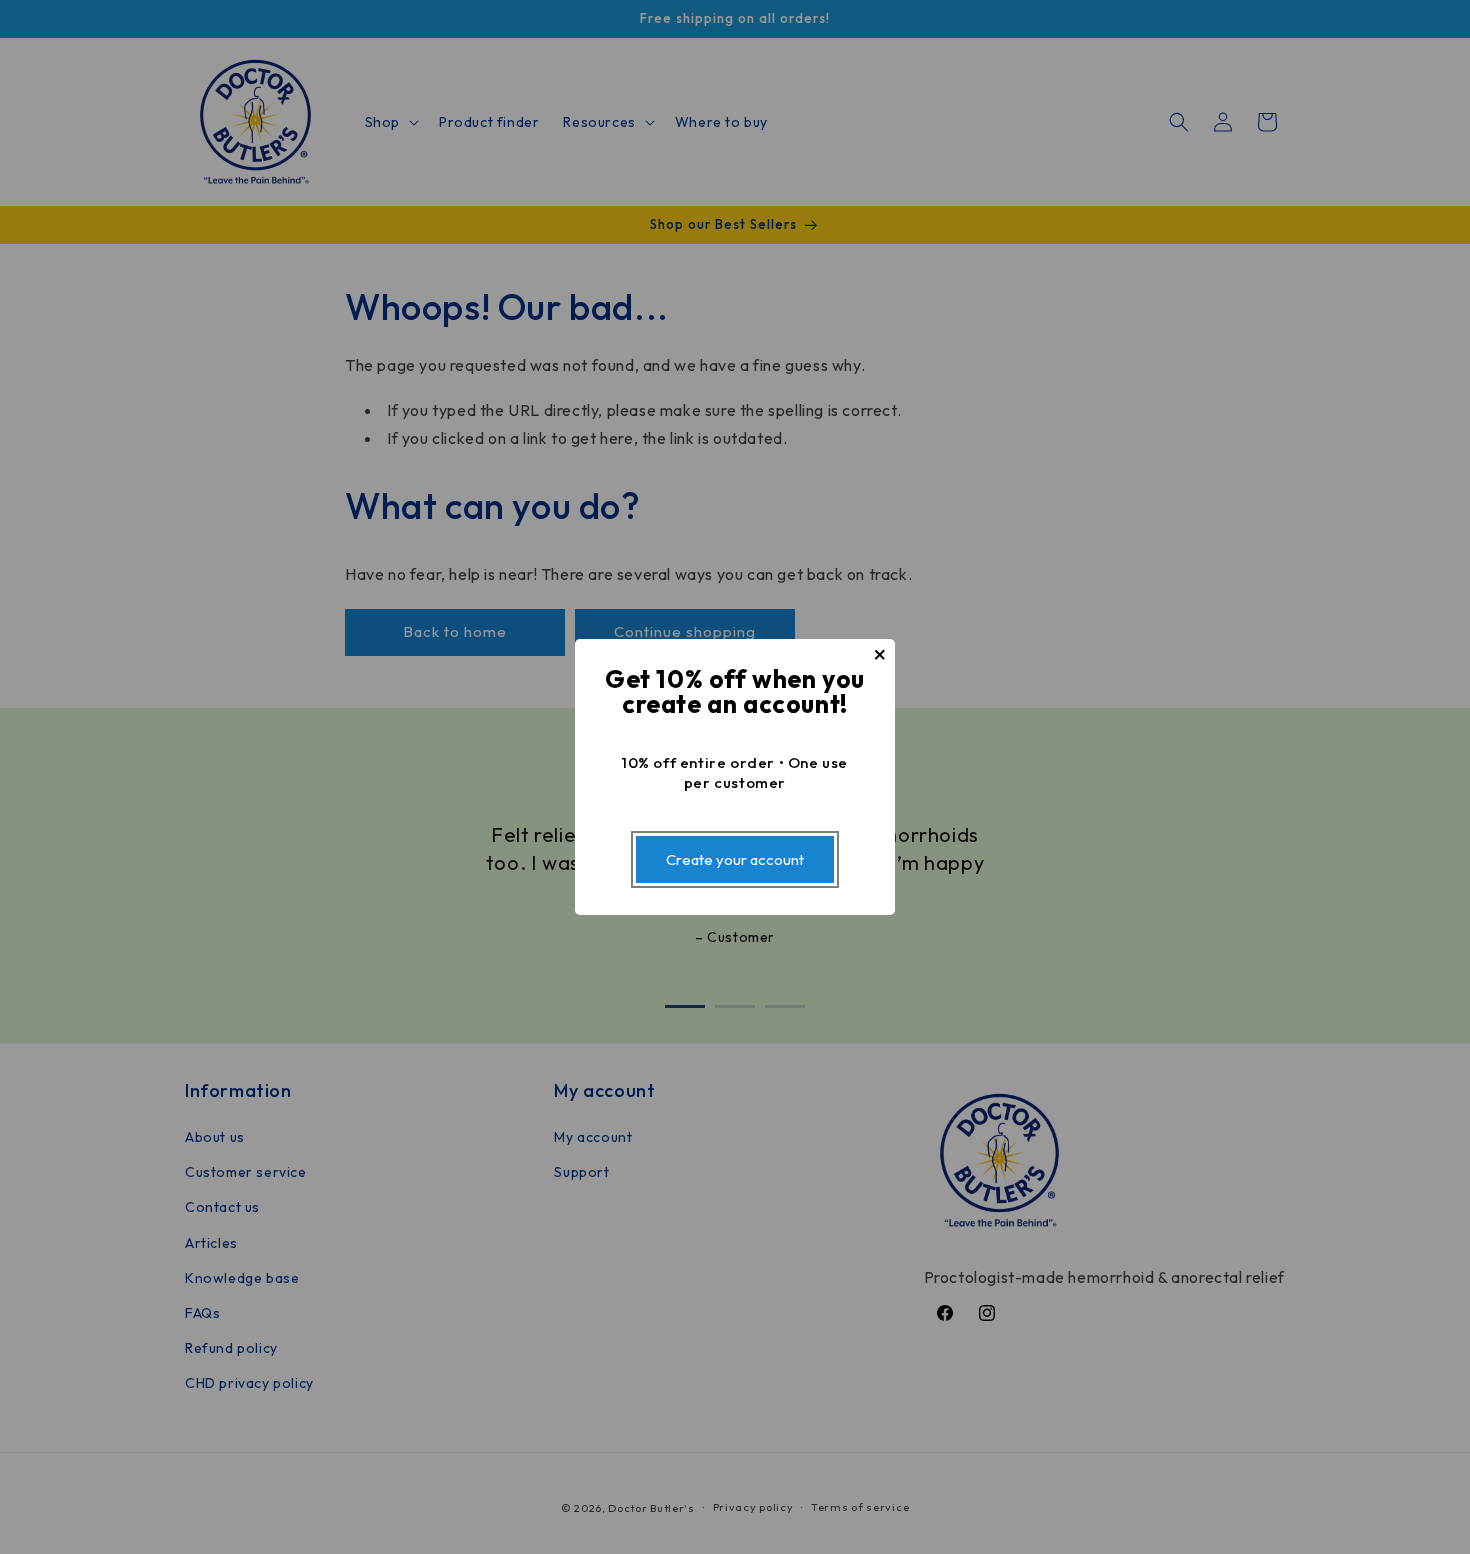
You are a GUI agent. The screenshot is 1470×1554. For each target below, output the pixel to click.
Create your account (735, 859)
